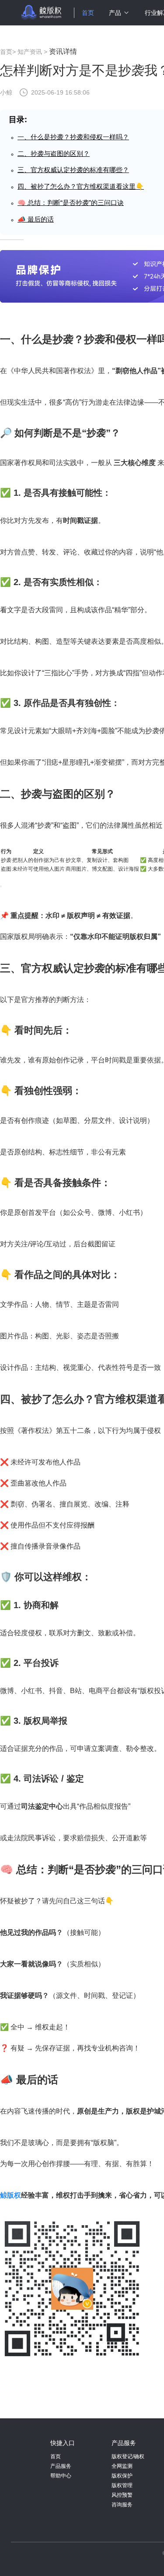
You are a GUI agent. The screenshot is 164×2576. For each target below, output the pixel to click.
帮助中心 (61, 2476)
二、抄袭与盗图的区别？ (54, 154)
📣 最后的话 (36, 219)
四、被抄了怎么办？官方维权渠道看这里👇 (81, 186)
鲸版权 (10, 2195)
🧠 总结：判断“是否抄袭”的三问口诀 (71, 203)
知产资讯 (30, 52)
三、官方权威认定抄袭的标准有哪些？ (73, 170)
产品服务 (61, 2466)
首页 (88, 13)
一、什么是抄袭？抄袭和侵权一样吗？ (73, 137)
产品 (115, 13)
